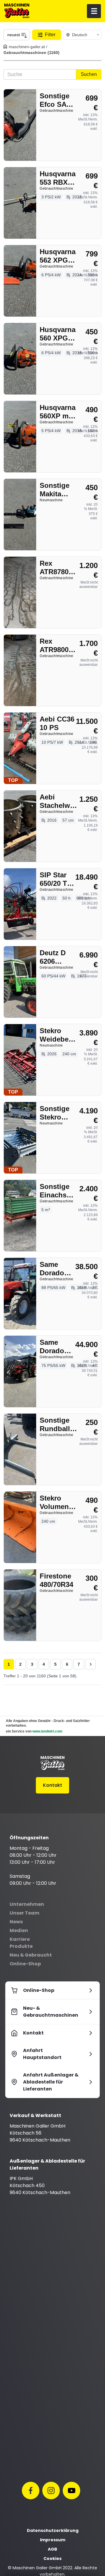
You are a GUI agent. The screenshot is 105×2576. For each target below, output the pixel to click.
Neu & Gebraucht (31, 1955)
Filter (50, 35)
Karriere (20, 1939)
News (16, 1922)
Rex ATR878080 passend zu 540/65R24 (58, 568)
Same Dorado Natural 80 (56, 1347)
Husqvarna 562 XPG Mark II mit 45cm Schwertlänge (61, 256)
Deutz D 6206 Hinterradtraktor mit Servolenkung (61, 957)
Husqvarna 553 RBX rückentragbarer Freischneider (61, 178)
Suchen (89, 74)
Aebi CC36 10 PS (57, 723)
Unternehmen (27, 1904)
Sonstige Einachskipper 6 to (61, 1191)
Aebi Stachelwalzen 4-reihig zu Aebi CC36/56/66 (61, 801)
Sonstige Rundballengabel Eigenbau (61, 1425)
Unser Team (24, 1913)
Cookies (52, 2558)
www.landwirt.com (47, 1731)
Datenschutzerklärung (53, 2530)
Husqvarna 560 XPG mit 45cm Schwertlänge (61, 334)
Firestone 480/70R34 (56, 1580)
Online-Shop (25, 1964)
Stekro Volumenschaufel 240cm (61, 1502)
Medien (19, 1930)
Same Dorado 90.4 (52, 1269)
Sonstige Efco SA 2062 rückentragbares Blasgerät (61, 100)
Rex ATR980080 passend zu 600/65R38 (58, 646)
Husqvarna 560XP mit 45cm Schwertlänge (61, 412)
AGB (52, 2549)
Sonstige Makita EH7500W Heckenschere (61, 490)
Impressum (53, 2540)
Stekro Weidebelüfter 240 (61, 1035)
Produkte (21, 1946)
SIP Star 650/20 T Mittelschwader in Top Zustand (61, 879)
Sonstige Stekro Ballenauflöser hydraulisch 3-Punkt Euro (61, 1113)
